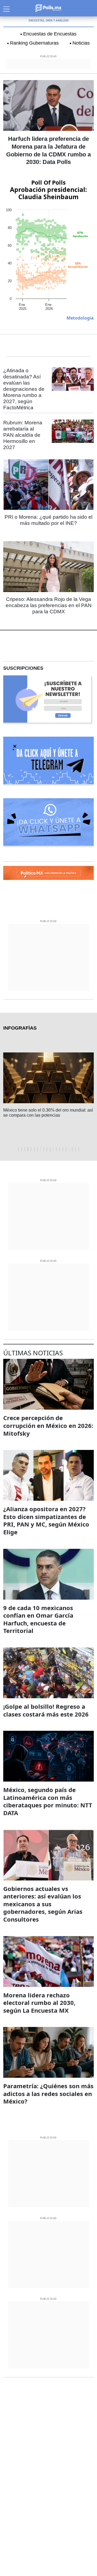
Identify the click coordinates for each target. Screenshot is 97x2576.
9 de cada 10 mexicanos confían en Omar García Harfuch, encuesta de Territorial (38, 1619)
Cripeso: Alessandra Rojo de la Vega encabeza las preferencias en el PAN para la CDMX (49, 605)
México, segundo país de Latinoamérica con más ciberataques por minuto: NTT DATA (48, 1801)
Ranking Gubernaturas (34, 43)
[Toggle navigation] (6, 8)
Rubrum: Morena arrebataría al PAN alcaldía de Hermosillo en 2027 (23, 435)
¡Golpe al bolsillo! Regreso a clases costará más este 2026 (46, 1710)
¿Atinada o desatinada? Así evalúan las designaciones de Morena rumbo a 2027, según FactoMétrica (24, 389)
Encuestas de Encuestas (50, 34)
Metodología (80, 318)
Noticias (81, 43)
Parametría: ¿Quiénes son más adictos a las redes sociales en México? (48, 2093)
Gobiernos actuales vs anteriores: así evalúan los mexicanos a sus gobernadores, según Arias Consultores (43, 1904)
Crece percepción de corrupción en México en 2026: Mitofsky (48, 1425)
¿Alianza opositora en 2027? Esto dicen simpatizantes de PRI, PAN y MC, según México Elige (46, 1520)
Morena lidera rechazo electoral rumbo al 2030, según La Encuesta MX (39, 2003)
